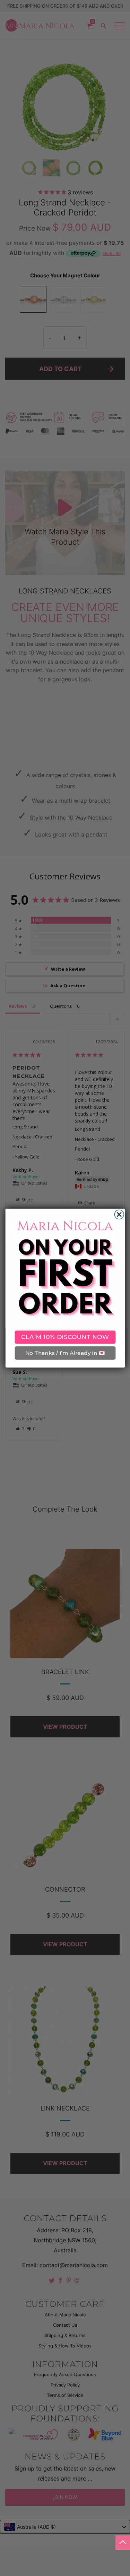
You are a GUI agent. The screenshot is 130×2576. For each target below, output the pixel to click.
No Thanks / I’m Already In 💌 (65, 1353)
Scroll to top (123, 2543)
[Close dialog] (119, 1214)
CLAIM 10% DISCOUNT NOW (65, 1337)
